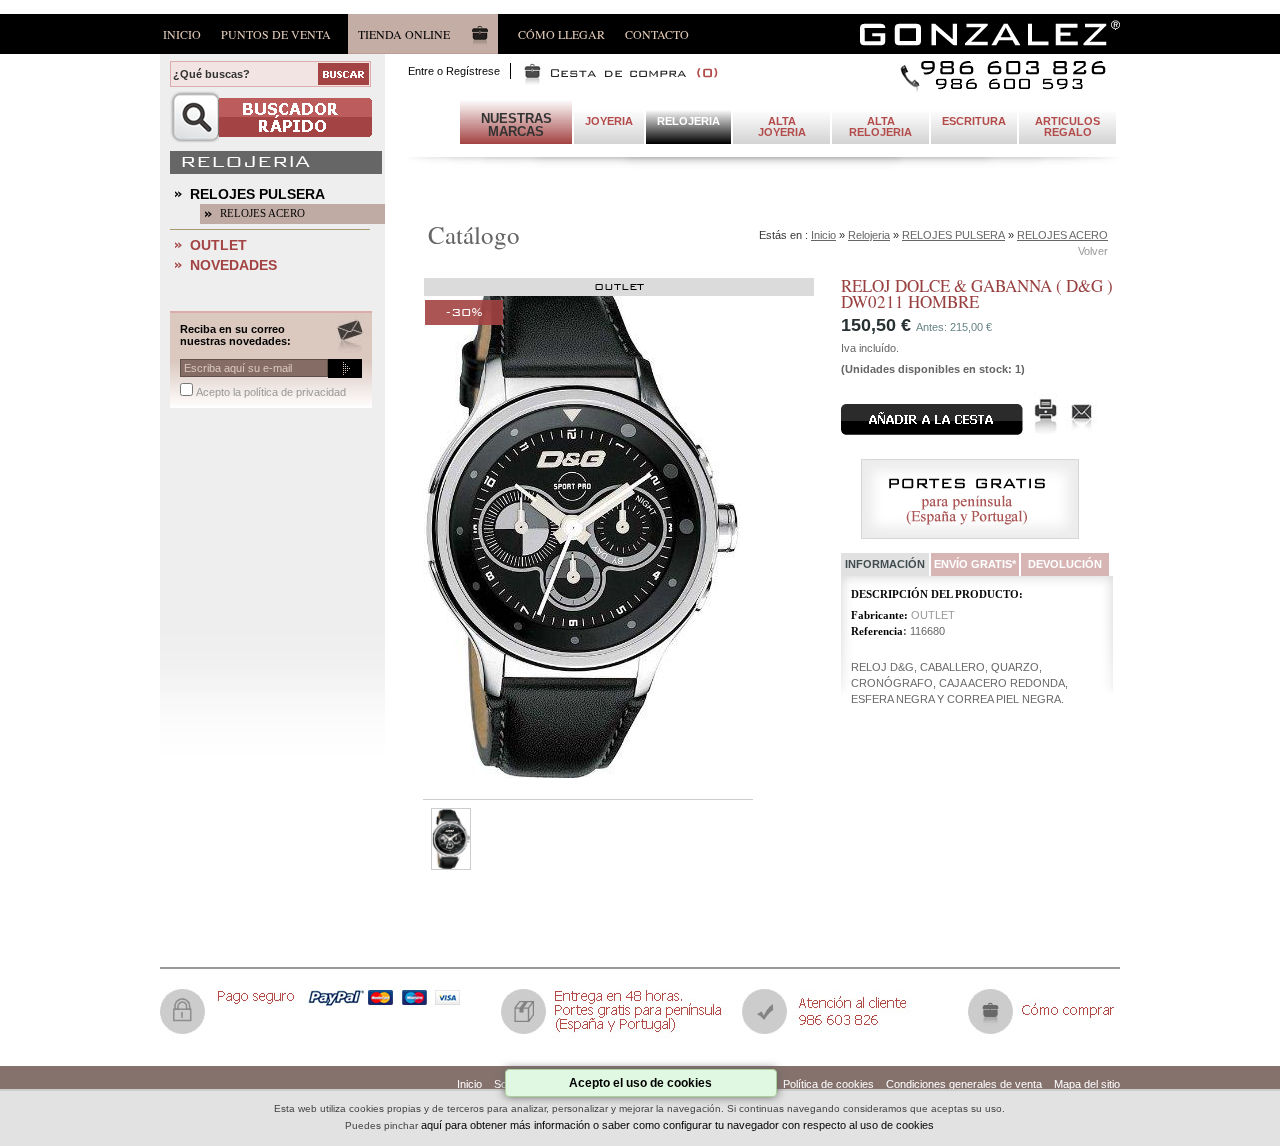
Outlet (218, 245)
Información (885, 564)
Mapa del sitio (1087, 1084)
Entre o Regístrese (454, 71)
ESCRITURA (974, 121)
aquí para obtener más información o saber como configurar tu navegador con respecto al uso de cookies (677, 1125)
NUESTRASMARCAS (516, 125)
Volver (1093, 251)
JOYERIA (609, 121)
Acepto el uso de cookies (640, 1083)
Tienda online (404, 34)
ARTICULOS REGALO (1067, 126)
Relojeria (869, 235)
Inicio (182, 33)
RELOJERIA (688, 121)
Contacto (657, 33)
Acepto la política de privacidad (271, 392)
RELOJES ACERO (262, 213)
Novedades (233, 265)
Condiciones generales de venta (964, 1084)
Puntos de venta (276, 33)
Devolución (1065, 564)
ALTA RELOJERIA (880, 126)
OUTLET (933, 615)
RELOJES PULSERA (257, 194)
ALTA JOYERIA (782, 126)
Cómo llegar (561, 33)
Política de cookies (828, 1084)
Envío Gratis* (975, 564)
